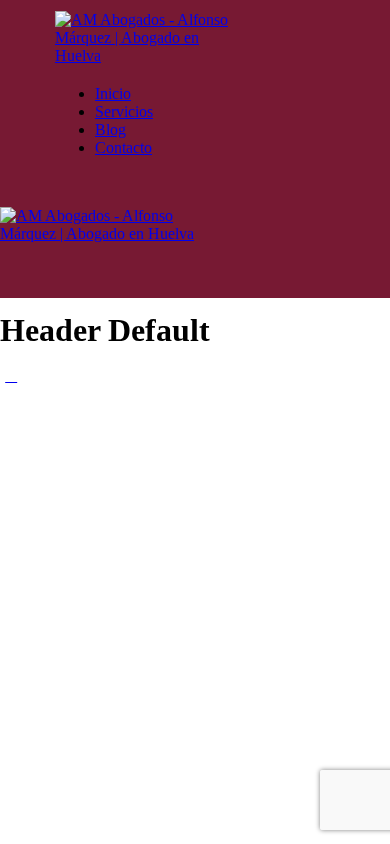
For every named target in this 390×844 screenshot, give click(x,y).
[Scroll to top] (11, 375)
